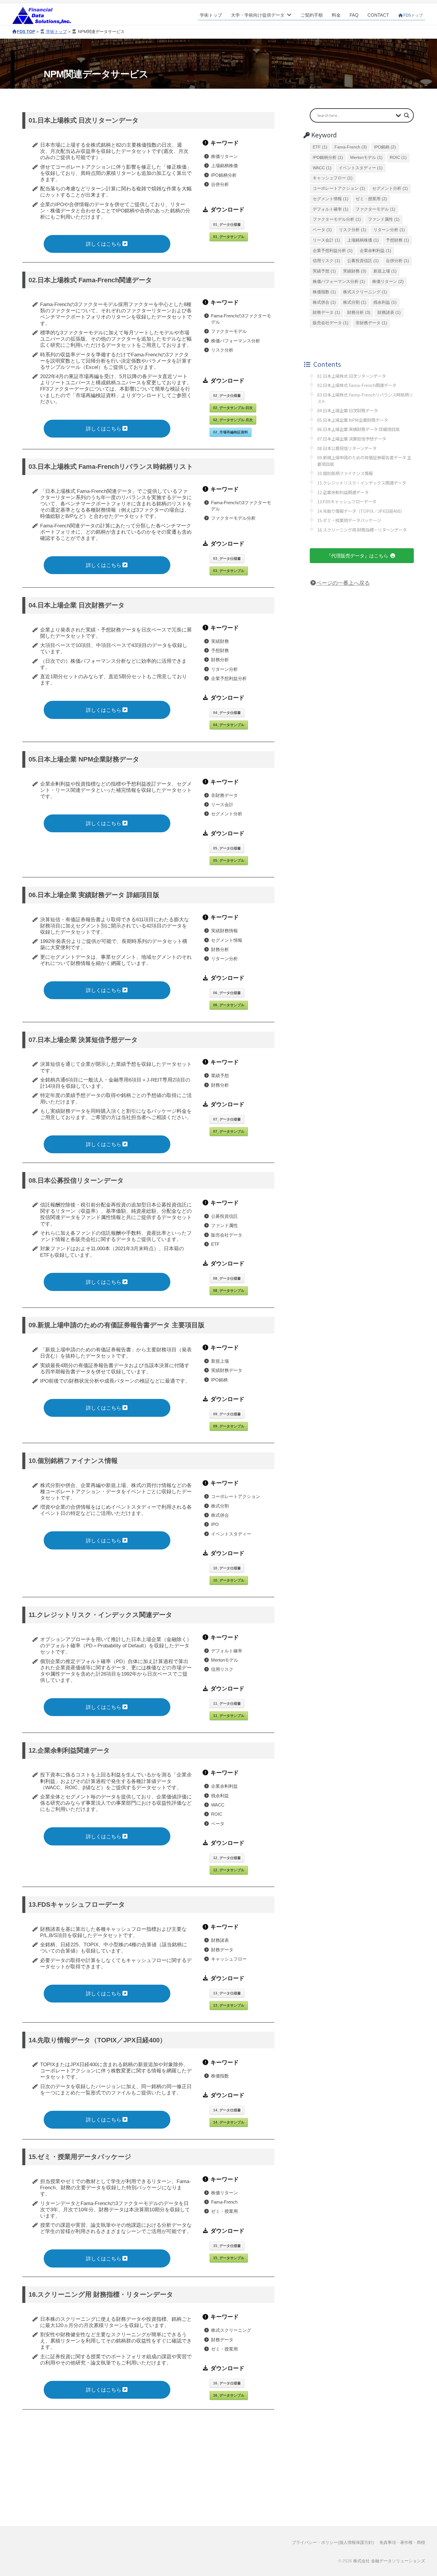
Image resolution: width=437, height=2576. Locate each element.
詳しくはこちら (104, 244)
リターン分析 (389, 230)
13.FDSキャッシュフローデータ (347, 501)
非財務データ (371, 323)
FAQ (354, 15)
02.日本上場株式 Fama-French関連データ (357, 385)
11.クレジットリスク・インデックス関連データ (362, 483)
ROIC (398, 158)
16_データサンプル (229, 2395)
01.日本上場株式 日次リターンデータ (352, 376)
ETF (320, 147)
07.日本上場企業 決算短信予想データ (352, 439)
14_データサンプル (229, 2122)
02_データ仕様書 (227, 396)
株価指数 (324, 292)
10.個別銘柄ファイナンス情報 (345, 473)
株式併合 (324, 302)
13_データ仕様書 (227, 1993)
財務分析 (359, 312)
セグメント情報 (331, 199)
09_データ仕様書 (227, 1414)
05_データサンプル (229, 861)
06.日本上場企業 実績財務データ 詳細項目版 (358, 429)
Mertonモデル (366, 158)
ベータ (322, 230)
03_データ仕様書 (227, 559)
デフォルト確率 (331, 209)
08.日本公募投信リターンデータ (347, 448)
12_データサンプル (229, 1870)
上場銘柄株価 (363, 240)
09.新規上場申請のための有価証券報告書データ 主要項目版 (364, 461)
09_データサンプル (229, 1426)
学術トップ (211, 15)
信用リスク (326, 261)
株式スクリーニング (365, 292)
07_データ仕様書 (227, 1119)
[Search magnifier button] (407, 115)
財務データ (326, 312)
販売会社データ (331, 323)
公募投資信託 (363, 261)
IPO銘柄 (385, 147)
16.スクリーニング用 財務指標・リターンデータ (362, 530)
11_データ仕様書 (227, 1704)
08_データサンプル (229, 1291)
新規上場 (385, 271)
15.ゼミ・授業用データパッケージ (349, 520)
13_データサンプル (229, 2005)
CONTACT (378, 15)
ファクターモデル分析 (337, 219)
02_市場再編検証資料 (231, 432)
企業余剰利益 (375, 251)
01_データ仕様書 (227, 225)
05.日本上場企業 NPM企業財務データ (353, 420)
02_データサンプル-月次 (233, 420)
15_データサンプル (229, 2258)
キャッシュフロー (333, 178)
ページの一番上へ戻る (343, 583)
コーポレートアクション (339, 188)
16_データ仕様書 (227, 2383)
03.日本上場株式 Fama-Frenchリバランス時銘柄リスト (365, 398)
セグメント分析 (390, 188)
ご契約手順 (312, 15)
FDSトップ (413, 15)
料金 (336, 15)
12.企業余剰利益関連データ (343, 492)
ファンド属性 (384, 219)
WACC (322, 168)
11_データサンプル (229, 1716)
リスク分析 (353, 230)
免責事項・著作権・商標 (402, 2542)
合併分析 (397, 261)
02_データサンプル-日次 (233, 408)
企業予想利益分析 (333, 251)
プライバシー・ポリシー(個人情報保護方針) (333, 2542)
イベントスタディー (361, 168)
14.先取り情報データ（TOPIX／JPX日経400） (361, 511)
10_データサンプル (229, 1580)
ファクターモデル (375, 209)
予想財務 (397, 240)
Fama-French (351, 147)
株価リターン (388, 282)
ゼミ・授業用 (371, 199)
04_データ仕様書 (227, 713)
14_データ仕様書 (227, 2110)
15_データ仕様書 (227, 2246)
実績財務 (355, 271)
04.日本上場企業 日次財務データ (348, 410)
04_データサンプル (229, 725)
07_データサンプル (229, 1132)
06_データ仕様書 (227, 993)
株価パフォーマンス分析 (339, 282)
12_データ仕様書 (227, 1858)
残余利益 (385, 302)
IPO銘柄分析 (328, 158)
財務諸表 (389, 312)
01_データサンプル (229, 237)
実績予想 (324, 271)
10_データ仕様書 (227, 1568)
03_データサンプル (229, 571)
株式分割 (355, 302)
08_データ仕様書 (227, 1278)
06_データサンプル (229, 1005)
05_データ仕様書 (227, 848)
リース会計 (326, 240)
